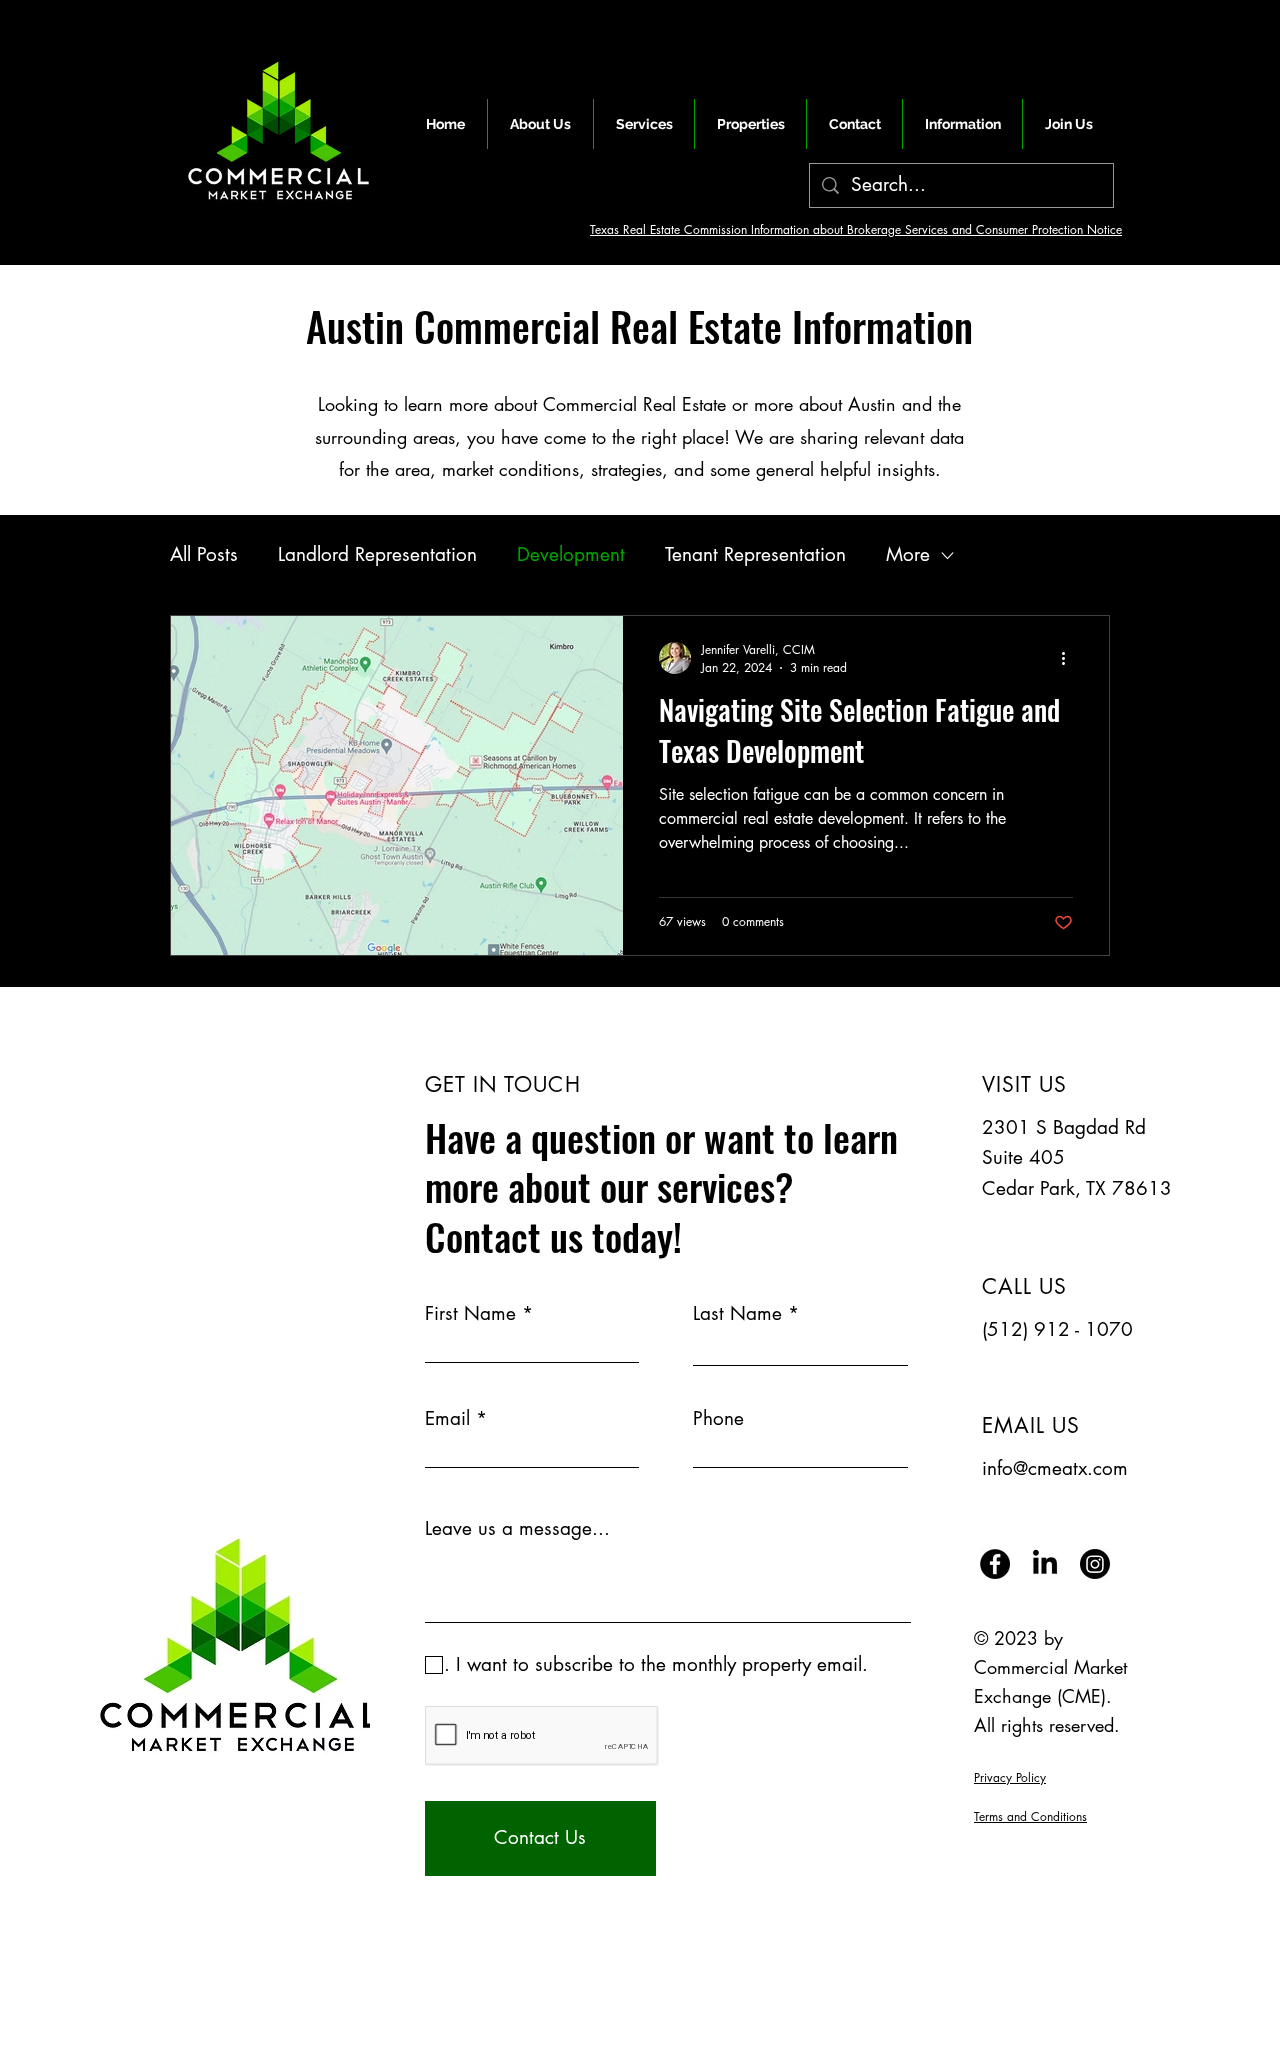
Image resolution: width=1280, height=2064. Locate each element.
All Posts (204, 554)
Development (571, 554)
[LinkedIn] (1045, 1564)
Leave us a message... (517, 1528)
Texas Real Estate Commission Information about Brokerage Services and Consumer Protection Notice (856, 229)
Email (447, 1418)
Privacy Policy (1010, 1777)
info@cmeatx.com (1055, 1468)
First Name (470, 1313)
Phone (718, 1418)
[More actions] (1070, 658)
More (908, 554)
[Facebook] (995, 1564)
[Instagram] (1095, 1564)
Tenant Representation (755, 554)
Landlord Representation (377, 554)
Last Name (737, 1313)
